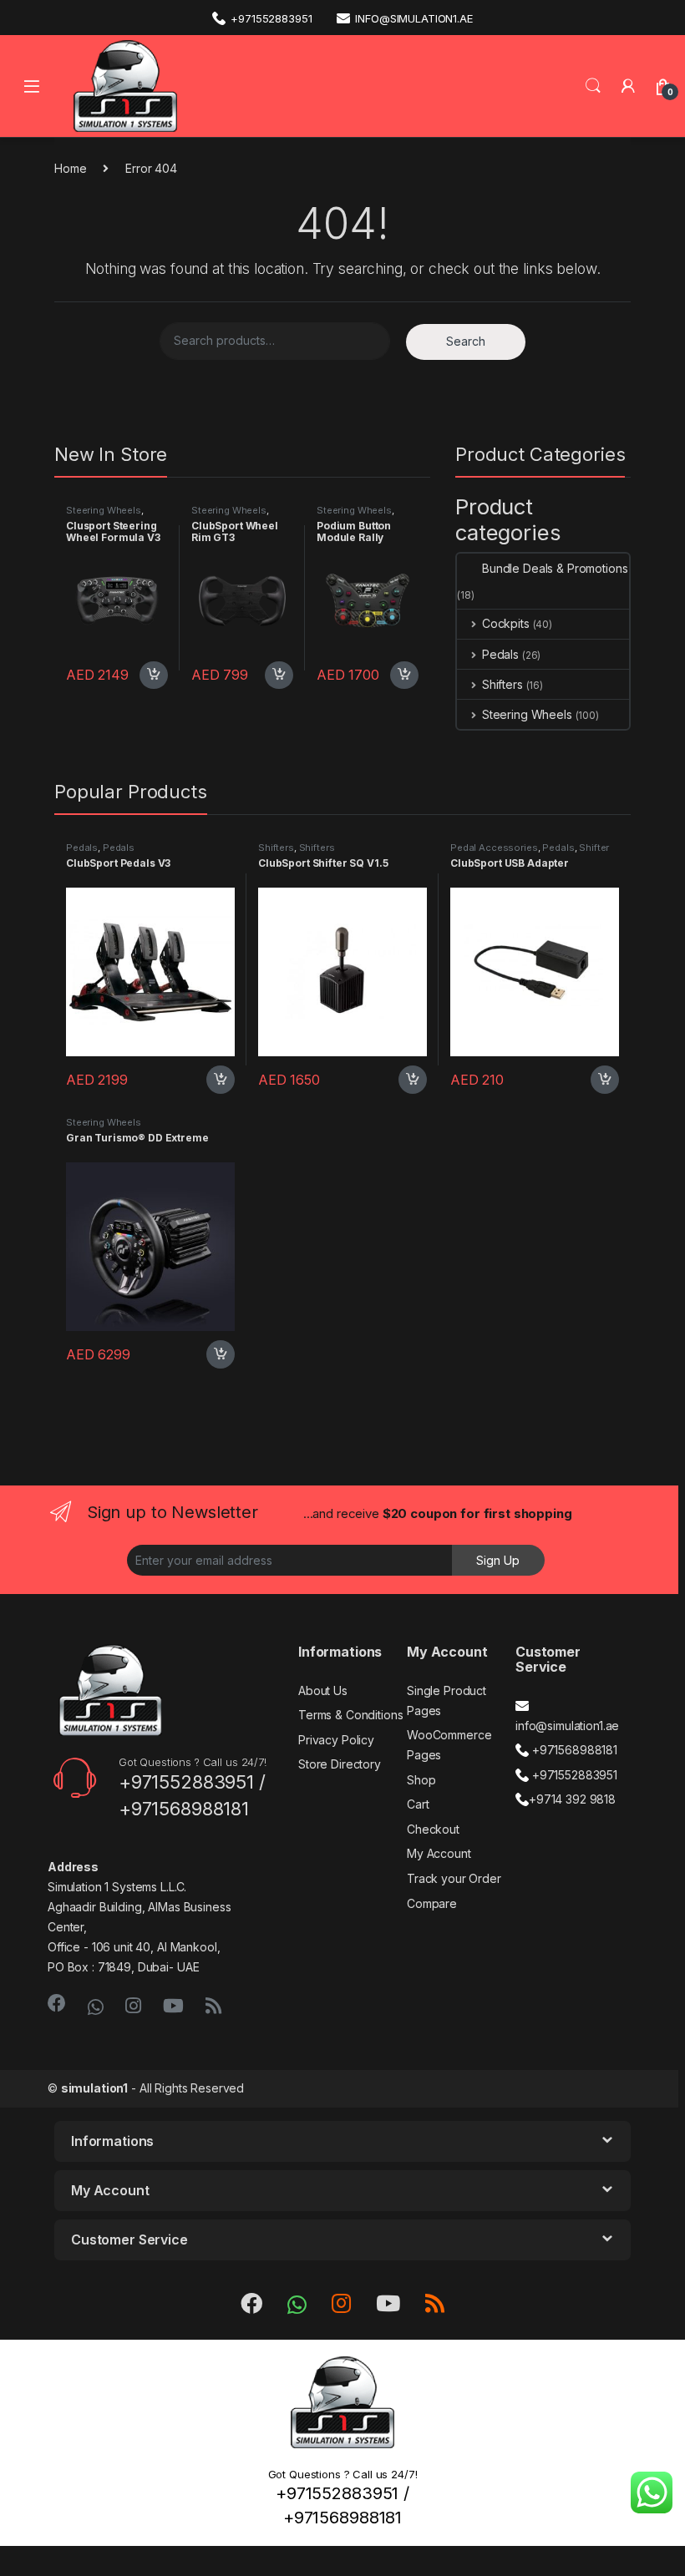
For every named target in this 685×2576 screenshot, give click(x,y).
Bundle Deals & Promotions (555, 568)
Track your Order (454, 1878)
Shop (421, 1780)
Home (70, 168)
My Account (439, 1853)
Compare (432, 1903)
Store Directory (340, 1764)
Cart (418, 1804)
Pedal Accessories (494, 848)
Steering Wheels (104, 510)
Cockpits (506, 623)
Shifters (502, 684)
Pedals (500, 654)
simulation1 (94, 2088)
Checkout (433, 1829)
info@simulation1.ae (414, 18)
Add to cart (154, 676)
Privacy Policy (336, 1740)
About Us (323, 1690)
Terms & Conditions (350, 1715)
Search (593, 86)
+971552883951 (271, 18)
